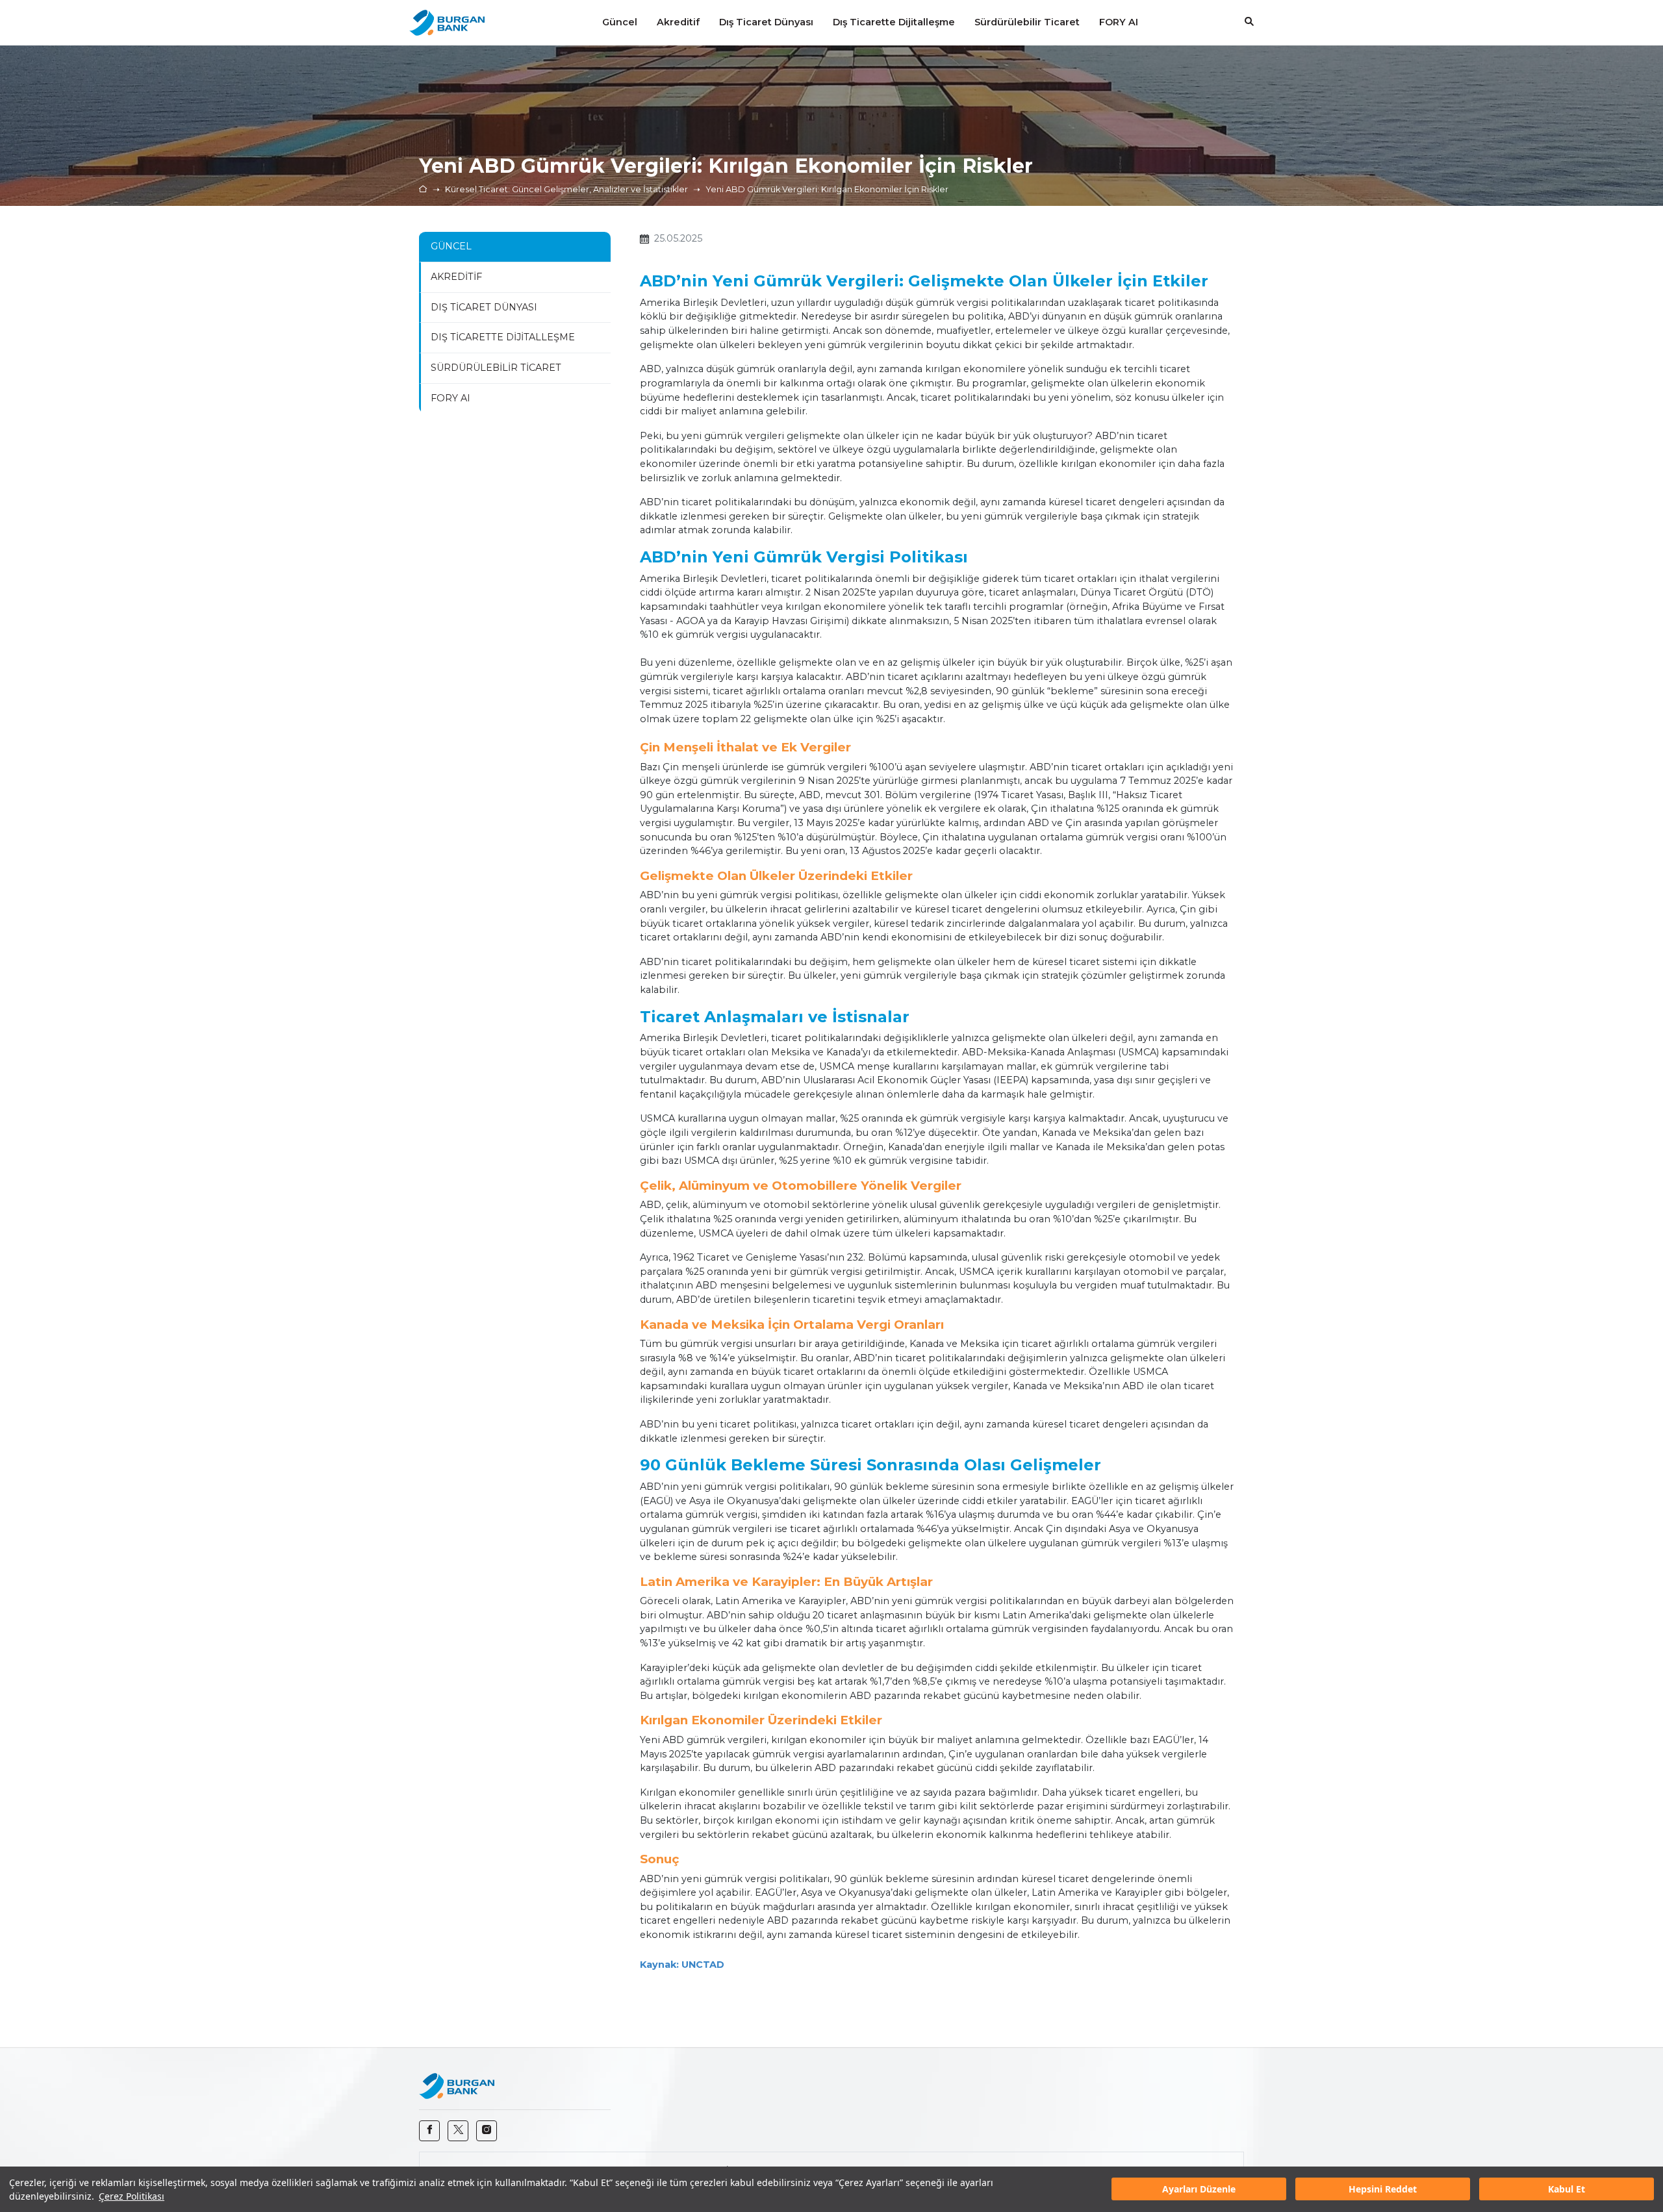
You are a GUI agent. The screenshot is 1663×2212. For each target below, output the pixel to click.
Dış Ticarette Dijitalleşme (503, 337)
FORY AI (451, 398)
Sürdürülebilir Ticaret (496, 368)
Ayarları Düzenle (1199, 2190)
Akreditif (456, 277)
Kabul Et (1567, 2190)
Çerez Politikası (132, 2196)
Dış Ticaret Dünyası (484, 307)
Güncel (451, 246)
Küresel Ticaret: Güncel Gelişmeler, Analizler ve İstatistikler (566, 189)
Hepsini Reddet (1383, 2190)
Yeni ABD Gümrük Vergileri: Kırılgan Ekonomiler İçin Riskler (827, 189)
